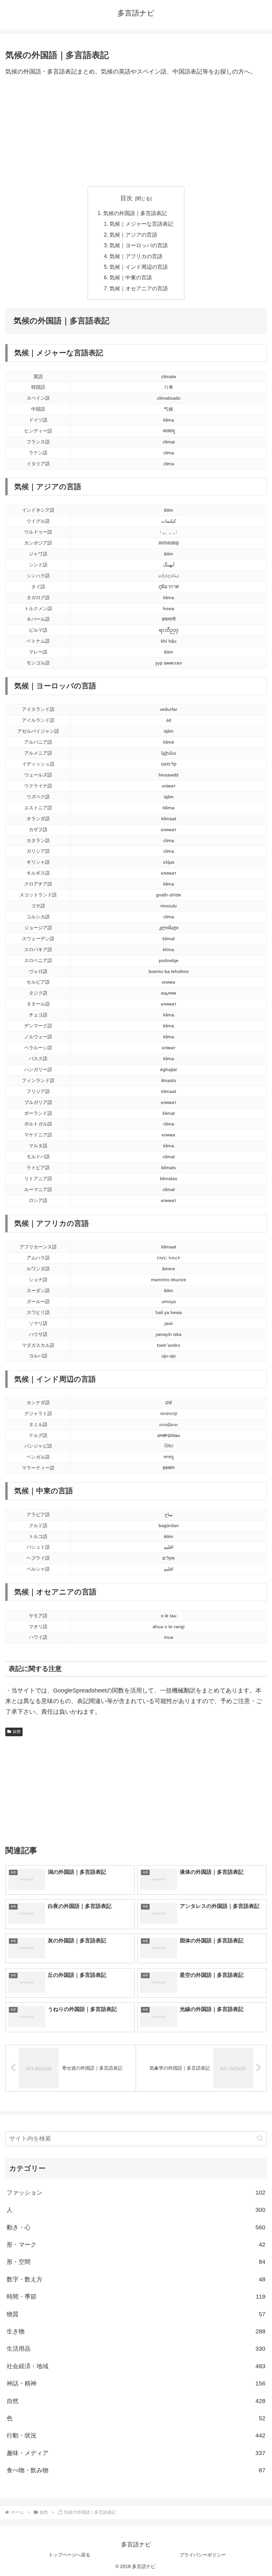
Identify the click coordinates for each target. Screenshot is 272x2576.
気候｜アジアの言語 (133, 235)
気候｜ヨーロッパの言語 (139, 245)
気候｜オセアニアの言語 (139, 288)
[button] (260, 2138)
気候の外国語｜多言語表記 (135, 213)
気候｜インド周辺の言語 (139, 267)
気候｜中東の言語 (131, 277)
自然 (17, 1732)
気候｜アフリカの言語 (136, 256)
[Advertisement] (136, 132)
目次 (126, 198)
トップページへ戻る (69, 2555)
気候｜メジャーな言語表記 (141, 224)
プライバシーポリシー (203, 2555)
